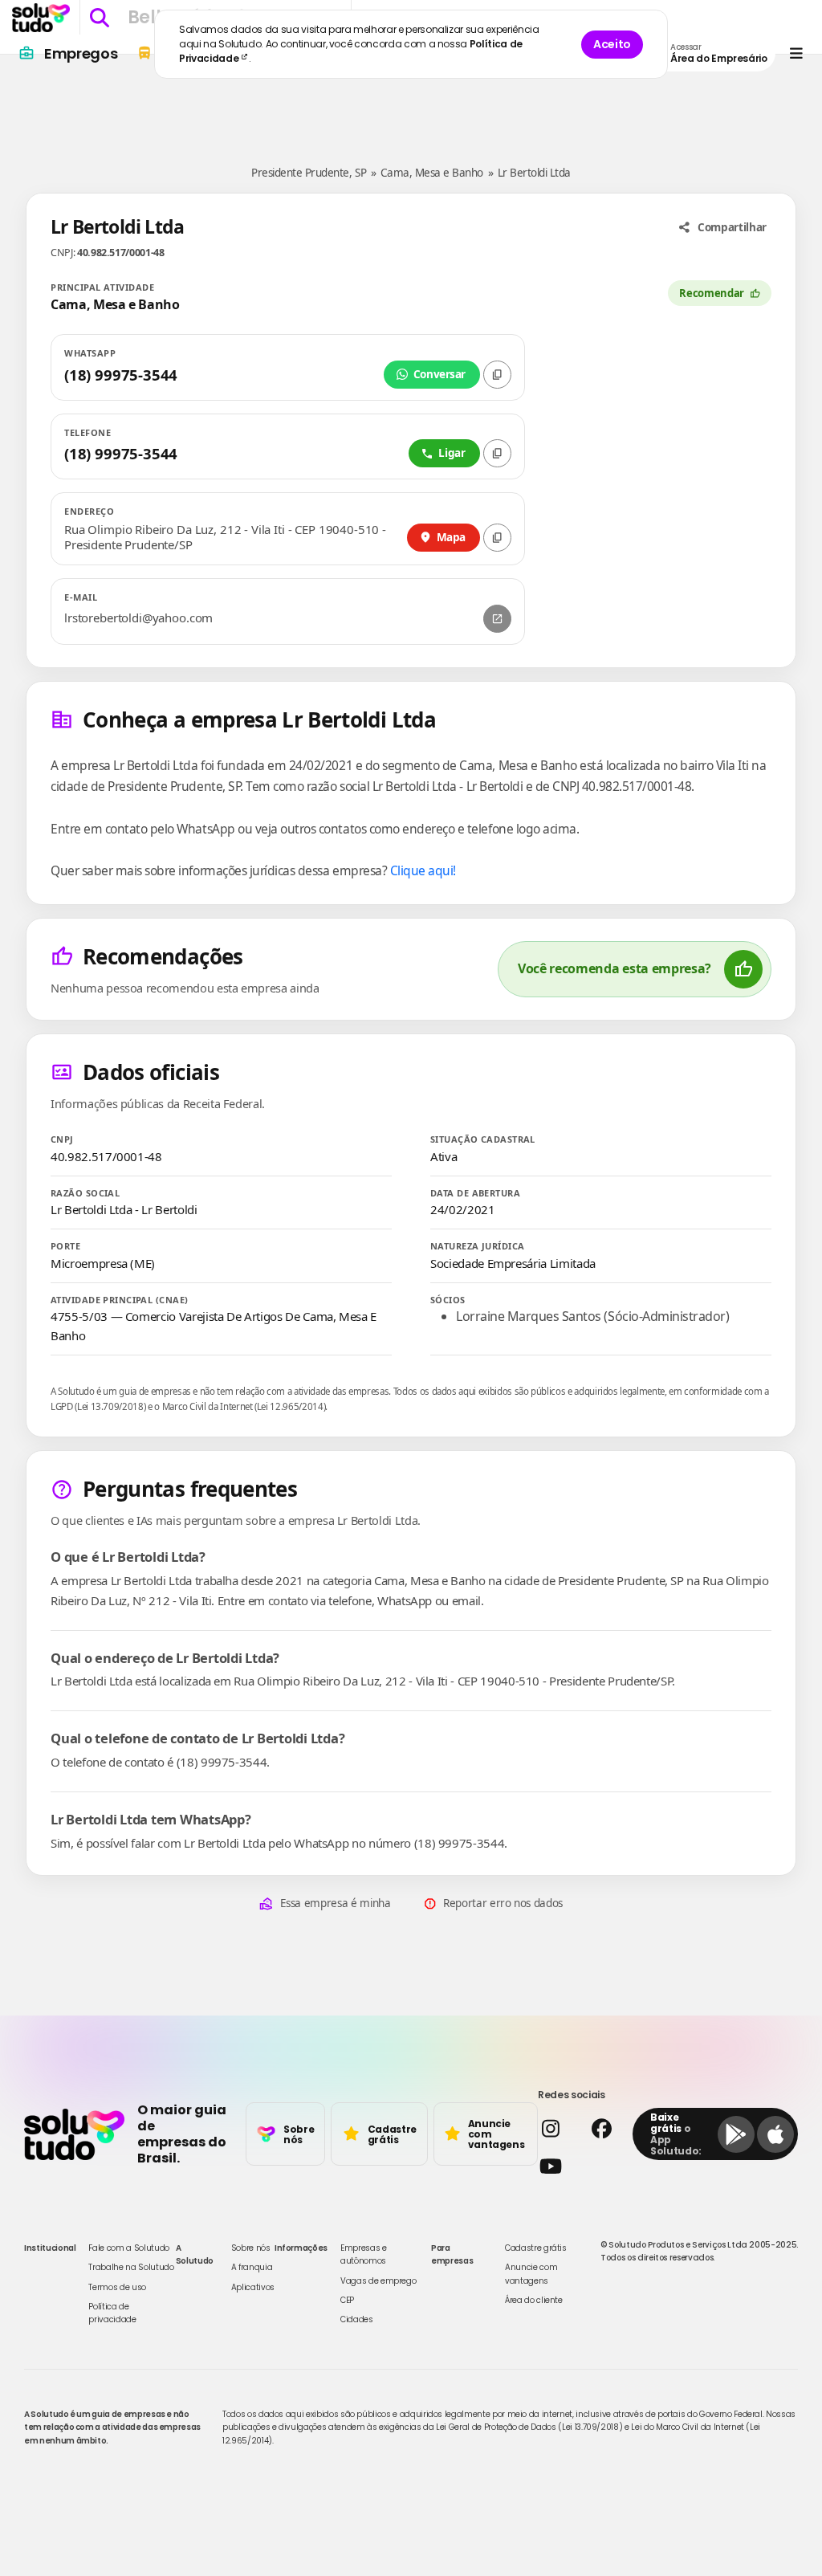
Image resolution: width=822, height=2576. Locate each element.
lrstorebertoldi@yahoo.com (138, 618)
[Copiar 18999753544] (497, 453)
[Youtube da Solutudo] (580, 2166)
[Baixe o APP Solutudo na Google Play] (736, 2134)
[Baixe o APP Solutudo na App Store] (775, 2134)
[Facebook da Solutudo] (608, 2128)
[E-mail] (497, 619)
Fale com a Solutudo (128, 2248)
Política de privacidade (112, 2313)
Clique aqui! (423, 870)
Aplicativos (253, 2287)
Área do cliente (534, 2300)
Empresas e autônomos (364, 2254)
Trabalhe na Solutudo (131, 2267)
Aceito (612, 44)
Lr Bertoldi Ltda (534, 173)
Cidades (357, 2319)
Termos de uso (117, 2287)
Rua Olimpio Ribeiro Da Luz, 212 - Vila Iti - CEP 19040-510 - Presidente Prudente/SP (225, 538)
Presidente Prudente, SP (309, 173)
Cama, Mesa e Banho (432, 173)
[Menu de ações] (796, 53)
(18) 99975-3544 (121, 375)
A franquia (252, 2267)
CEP (347, 2300)
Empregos (81, 53)
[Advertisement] (411, 103)
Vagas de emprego (378, 2281)
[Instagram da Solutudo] (557, 2128)
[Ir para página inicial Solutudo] (41, 18)
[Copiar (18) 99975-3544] (497, 375)
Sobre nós (251, 2248)
